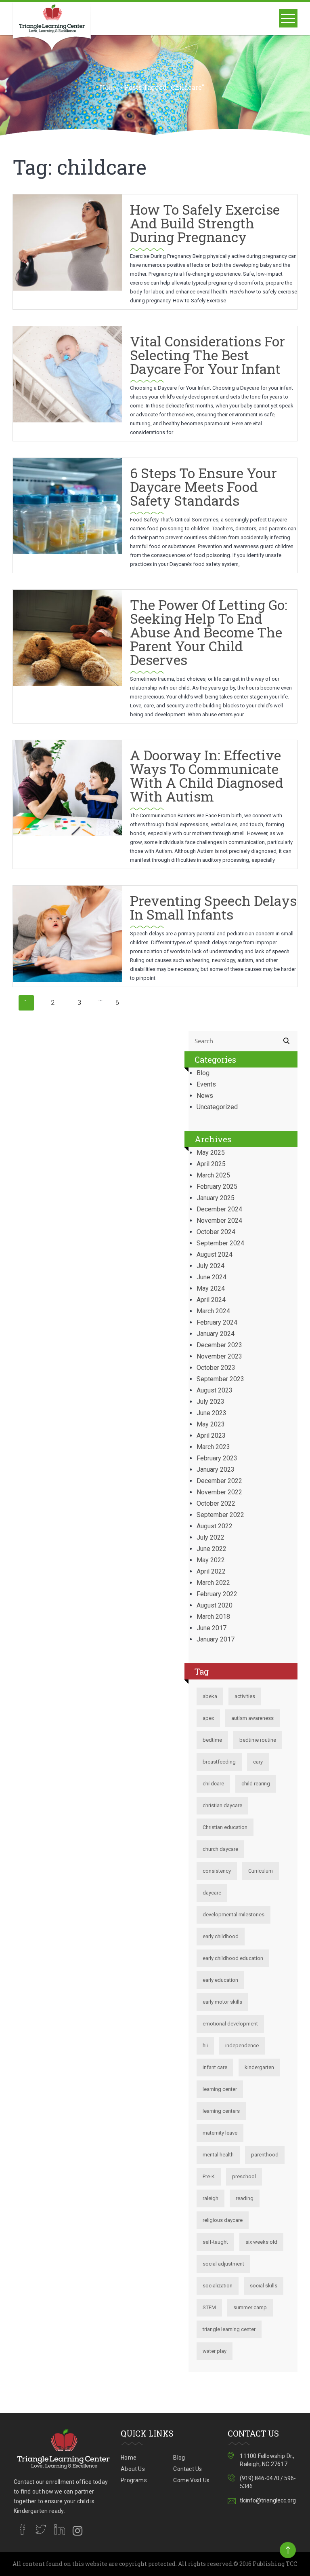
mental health (218, 2155)
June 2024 (212, 1277)
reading (245, 2198)
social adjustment (223, 2264)
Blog (203, 1073)
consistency (217, 1871)
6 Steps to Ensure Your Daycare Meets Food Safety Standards (203, 486)
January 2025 (216, 1198)
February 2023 (217, 1458)
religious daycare (223, 2220)
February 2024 (217, 1322)
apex (208, 1718)
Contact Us (187, 2469)
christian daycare (222, 1805)
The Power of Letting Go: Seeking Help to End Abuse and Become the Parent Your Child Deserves (209, 632)
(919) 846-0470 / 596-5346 (268, 2482)
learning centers (221, 2111)
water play (215, 2351)
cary (258, 1762)
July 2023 (211, 1402)
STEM (209, 2307)
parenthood (265, 2155)
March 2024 (213, 1311)
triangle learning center (229, 2329)
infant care (215, 2067)
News (205, 1096)
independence (242, 2045)
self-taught (215, 2242)
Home (109, 88)
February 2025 (217, 1187)
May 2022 (211, 1560)
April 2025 (211, 1164)
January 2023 (216, 1469)
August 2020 (215, 1605)
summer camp (250, 2307)
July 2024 (211, 1266)
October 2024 (216, 1232)
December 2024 (219, 1209)
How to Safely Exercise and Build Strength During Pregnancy (205, 223)
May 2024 (211, 1288)
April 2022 (211, 1571)
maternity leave (220, 2133)
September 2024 (220, 1243)
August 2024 (215, 1254)
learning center (220, 2089)
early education (220, 1980)
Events (206, 1084)
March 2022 (213, 1583)
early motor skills (222, 2002)
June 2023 (212, 1413)
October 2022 (216, 1503)
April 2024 (211, 1300)
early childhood (221, 1936)
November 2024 (219, 1220)
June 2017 (212, 1628)
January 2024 (216, 1334)
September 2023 (220, 1379)
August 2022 (215, 1526)
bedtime (212, 1740)
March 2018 (213, 1617)
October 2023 (216, 1368)
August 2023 (215, 1390)
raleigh (211, 2198)
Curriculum (261, 1871)
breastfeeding (219, 1762)
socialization (218, 2286)
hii (205, 2045)
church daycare (220, 1849)
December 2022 (219, 1481)
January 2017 (216, 1639)
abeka (210, 1696)
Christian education (225, 1827)
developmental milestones (234, 1915)
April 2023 (211, 1436)
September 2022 (220, 1515)
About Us (133, 2469)
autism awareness (252, 1718)
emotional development (230, 2024)
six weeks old (261, 2242)
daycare (212, 1893)
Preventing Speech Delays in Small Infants (213, 907)
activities (245, 1696)
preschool (244, 2176)
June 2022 (212, 1549)
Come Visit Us (191, 2480)
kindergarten (259, 2067)
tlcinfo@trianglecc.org (268, 2500)
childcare (213, 1784)
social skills (264, 2286)
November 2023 (219, 1356)
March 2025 (213, 1175)
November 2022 (219, 1492)
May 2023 (211, 1424)
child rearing (256, 1784)
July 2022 (211, 1537)
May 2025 (211, 1153)
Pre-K (209, 2176)
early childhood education (233, 1958)
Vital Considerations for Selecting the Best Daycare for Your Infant (207, 355)
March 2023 (213, 1447)
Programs (134, 2480)
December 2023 (219, 1345)
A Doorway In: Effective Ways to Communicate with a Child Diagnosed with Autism (207, 775)
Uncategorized (217, 1107)
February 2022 (217, 1594)
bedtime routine (258, 1740)
